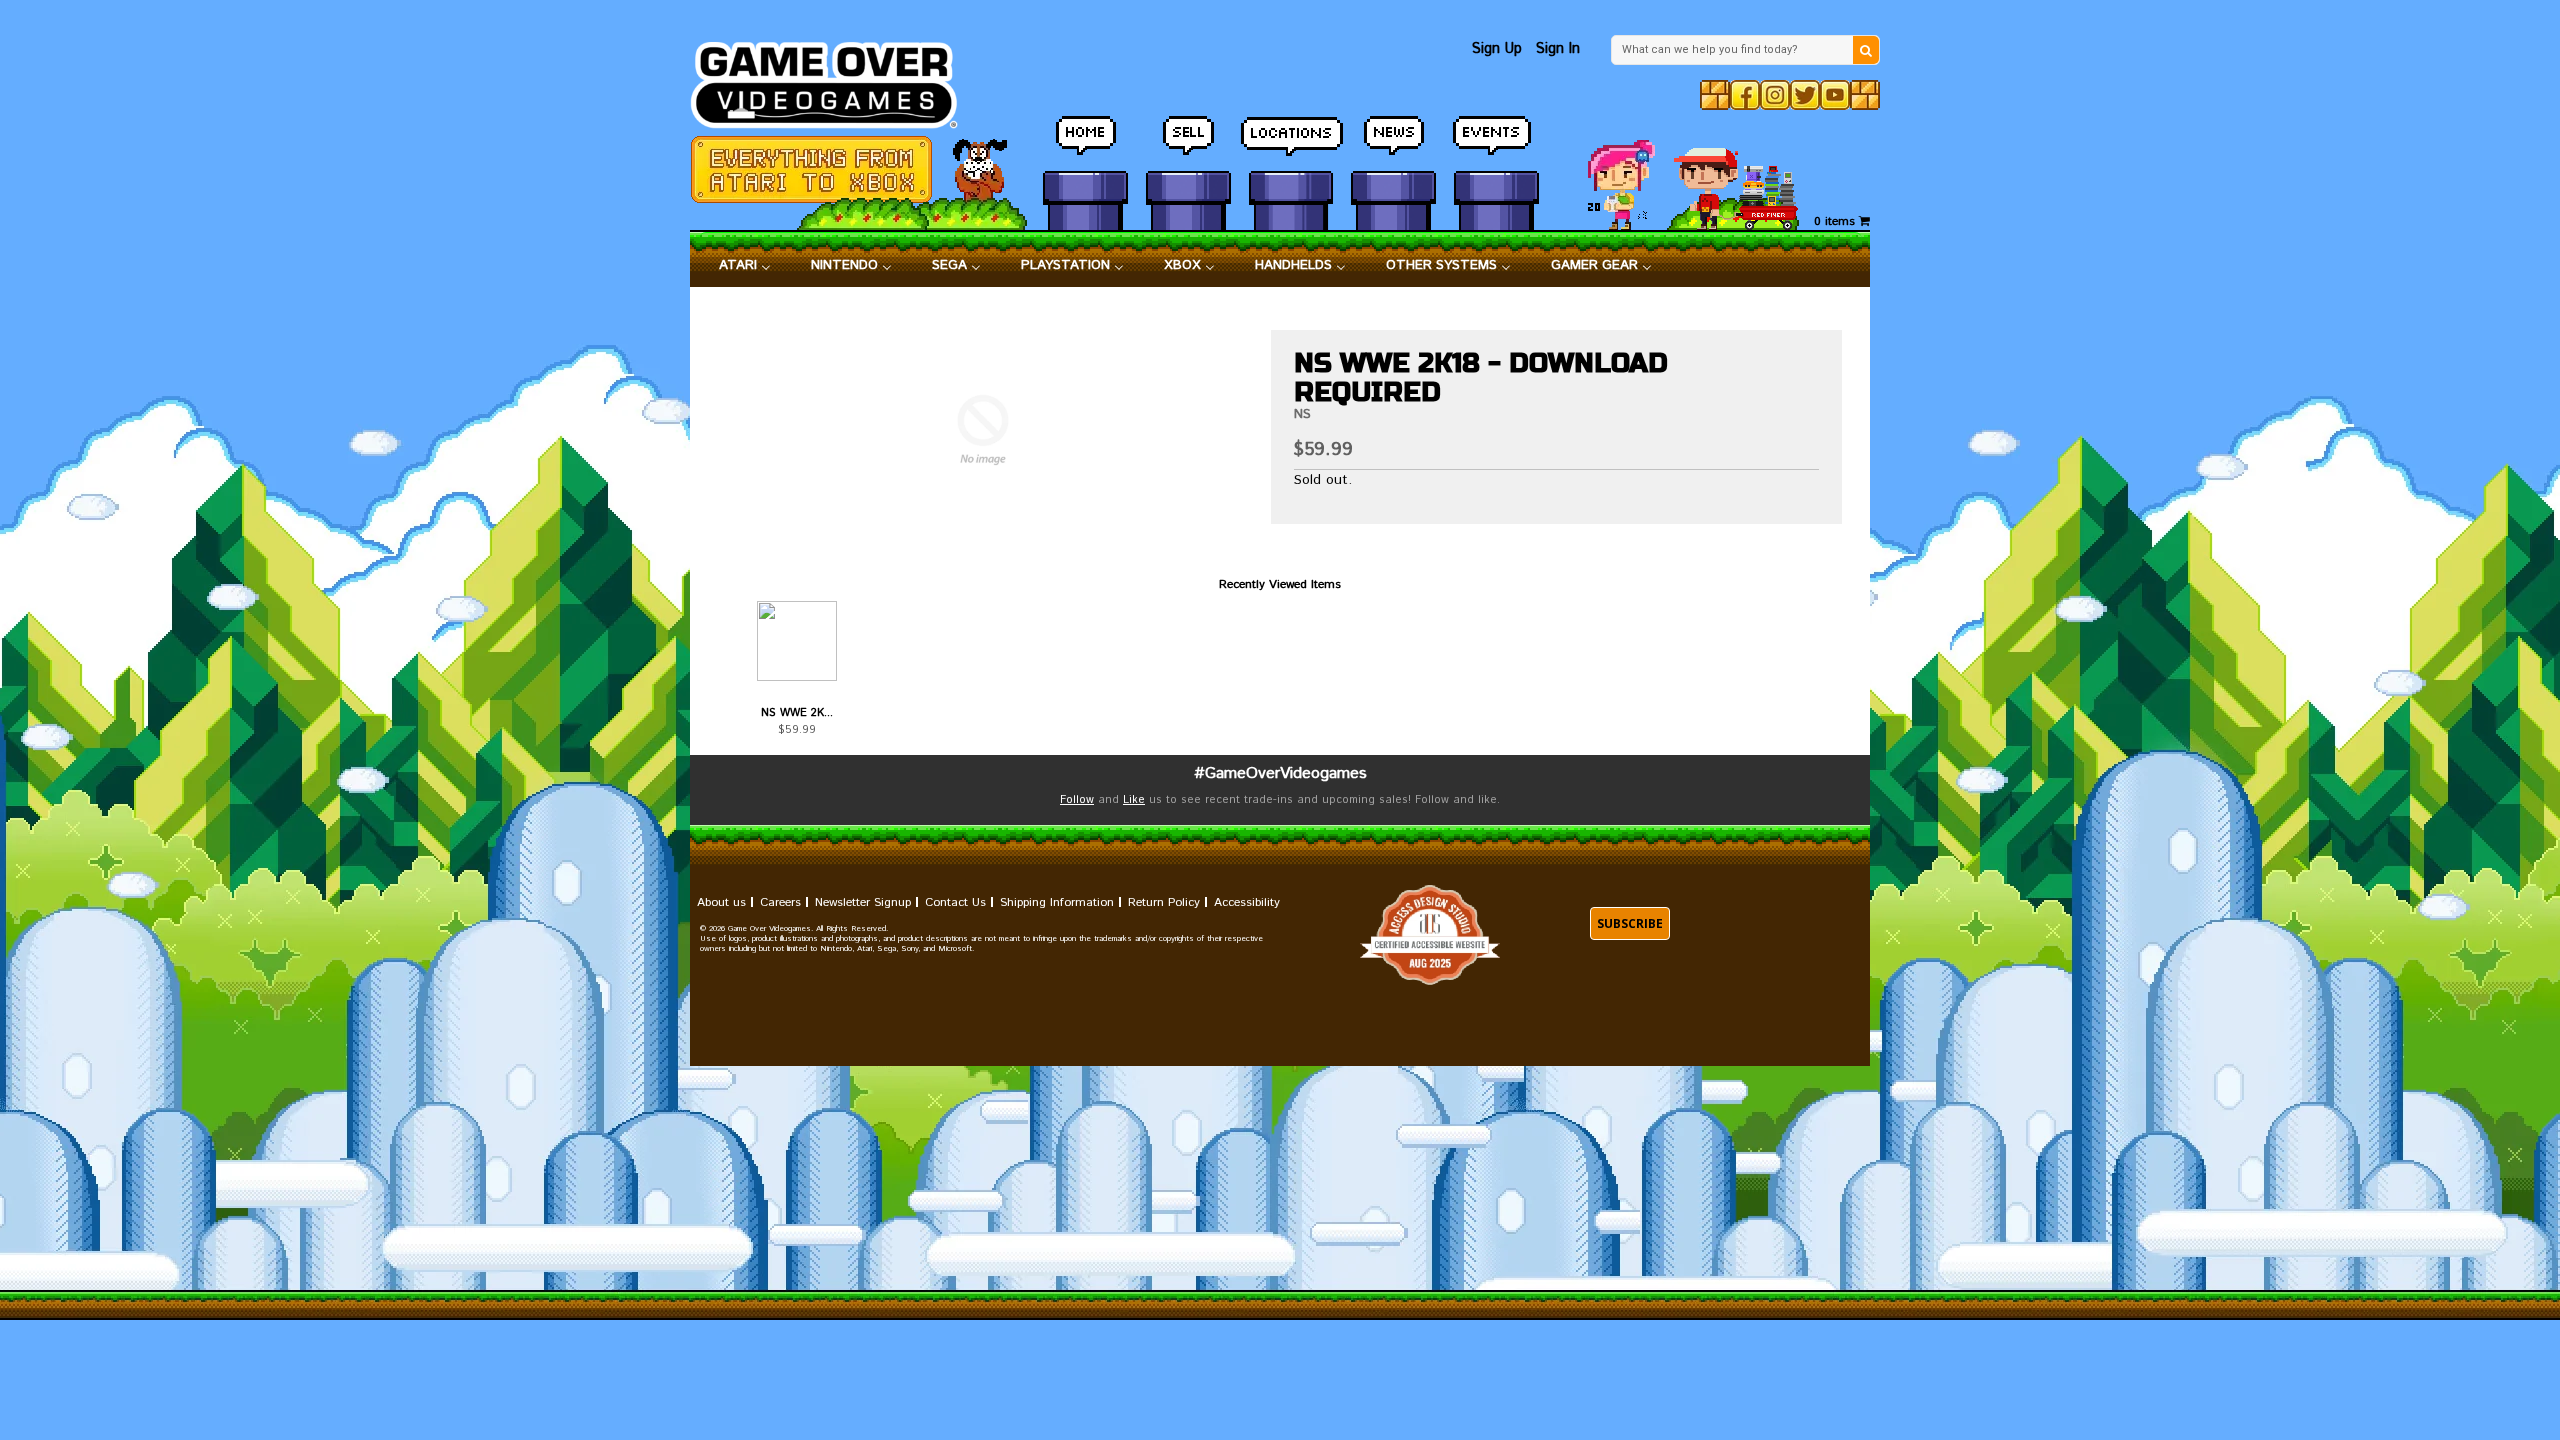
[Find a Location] (1291, 145)
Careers (780, 902)
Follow (1077, 800)
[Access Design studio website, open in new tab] (1430, 935)
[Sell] (1188, 145)
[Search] (1866, 50)
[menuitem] (745, 266)
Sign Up (1497, 48)
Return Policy (1164, 902)
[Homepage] (835, 79)
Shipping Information (1057, 902)
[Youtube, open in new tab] (1835, 95)
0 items (1836, 221)
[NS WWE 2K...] (796, 641)
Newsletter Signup (863, 902)
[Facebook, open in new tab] (1745, 95)
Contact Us (955, 902)
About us (721, 902)
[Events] (1496, 145)
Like (1134, 800)
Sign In (1558, 48)
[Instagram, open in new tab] (1775, 95)
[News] (1393, 145)
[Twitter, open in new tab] (1805, 95)
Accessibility (1247, 902)
